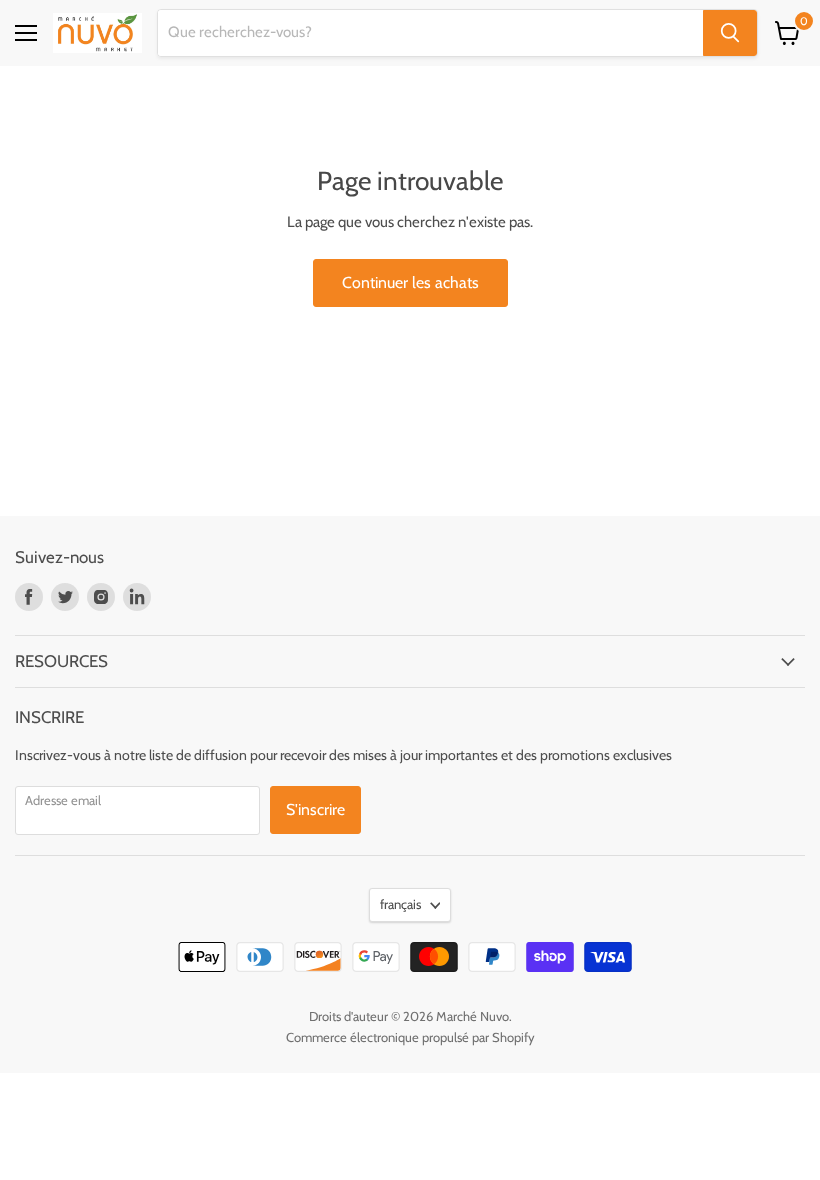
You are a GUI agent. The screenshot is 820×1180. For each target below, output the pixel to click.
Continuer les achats (410, 282)
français (400, 904)
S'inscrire (315, 809)
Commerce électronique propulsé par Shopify (410, 1037)
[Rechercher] (730, 33)
